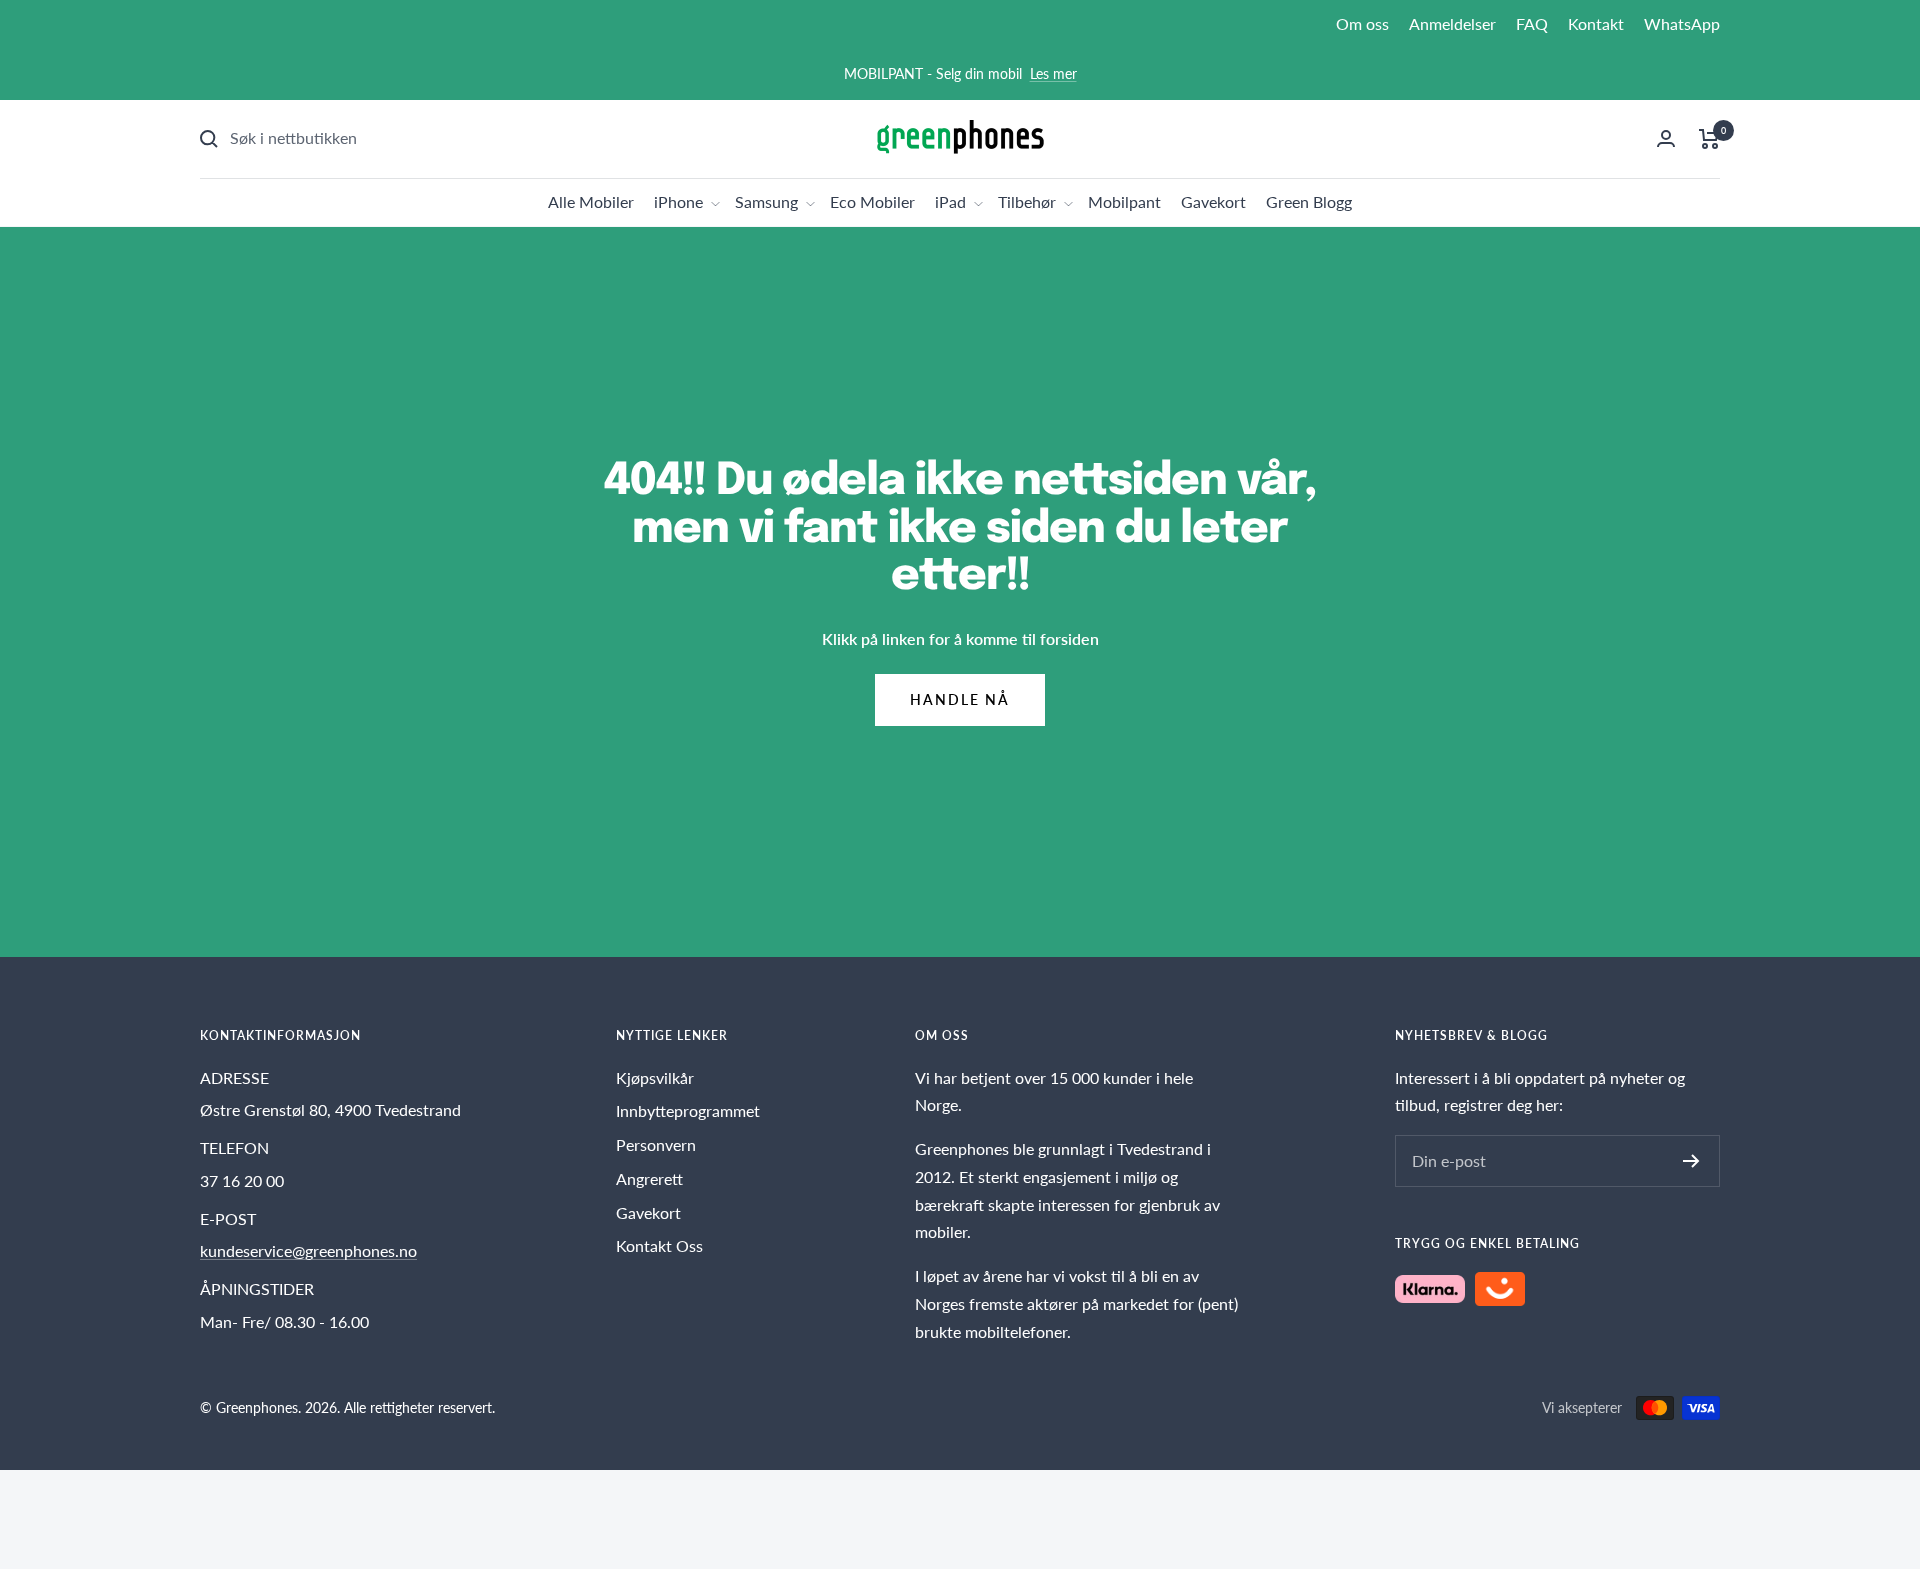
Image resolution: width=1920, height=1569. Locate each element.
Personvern (656, 1144)
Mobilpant (1124, 201)
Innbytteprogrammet (688, 1110)
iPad (950, 201)
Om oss (1362, 23)
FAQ (1532, 23)
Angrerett (649, 1178)
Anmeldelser (1452, 23)
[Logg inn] (1666, 138)
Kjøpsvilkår (655, 1077)
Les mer (1053, 73)
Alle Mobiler (591, 201)
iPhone (678, 201)
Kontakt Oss (659, 1245)
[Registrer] (1691, 1161)
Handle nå (960, 699)
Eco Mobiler (872, 201)
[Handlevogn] (1709, 139)
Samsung (766, 201)
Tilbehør (1027, 201)
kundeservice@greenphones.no (308, 1250)
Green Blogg (1309, 201)
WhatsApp (1682, 23)
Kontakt (1596, 23)
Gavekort (1213, 201)
